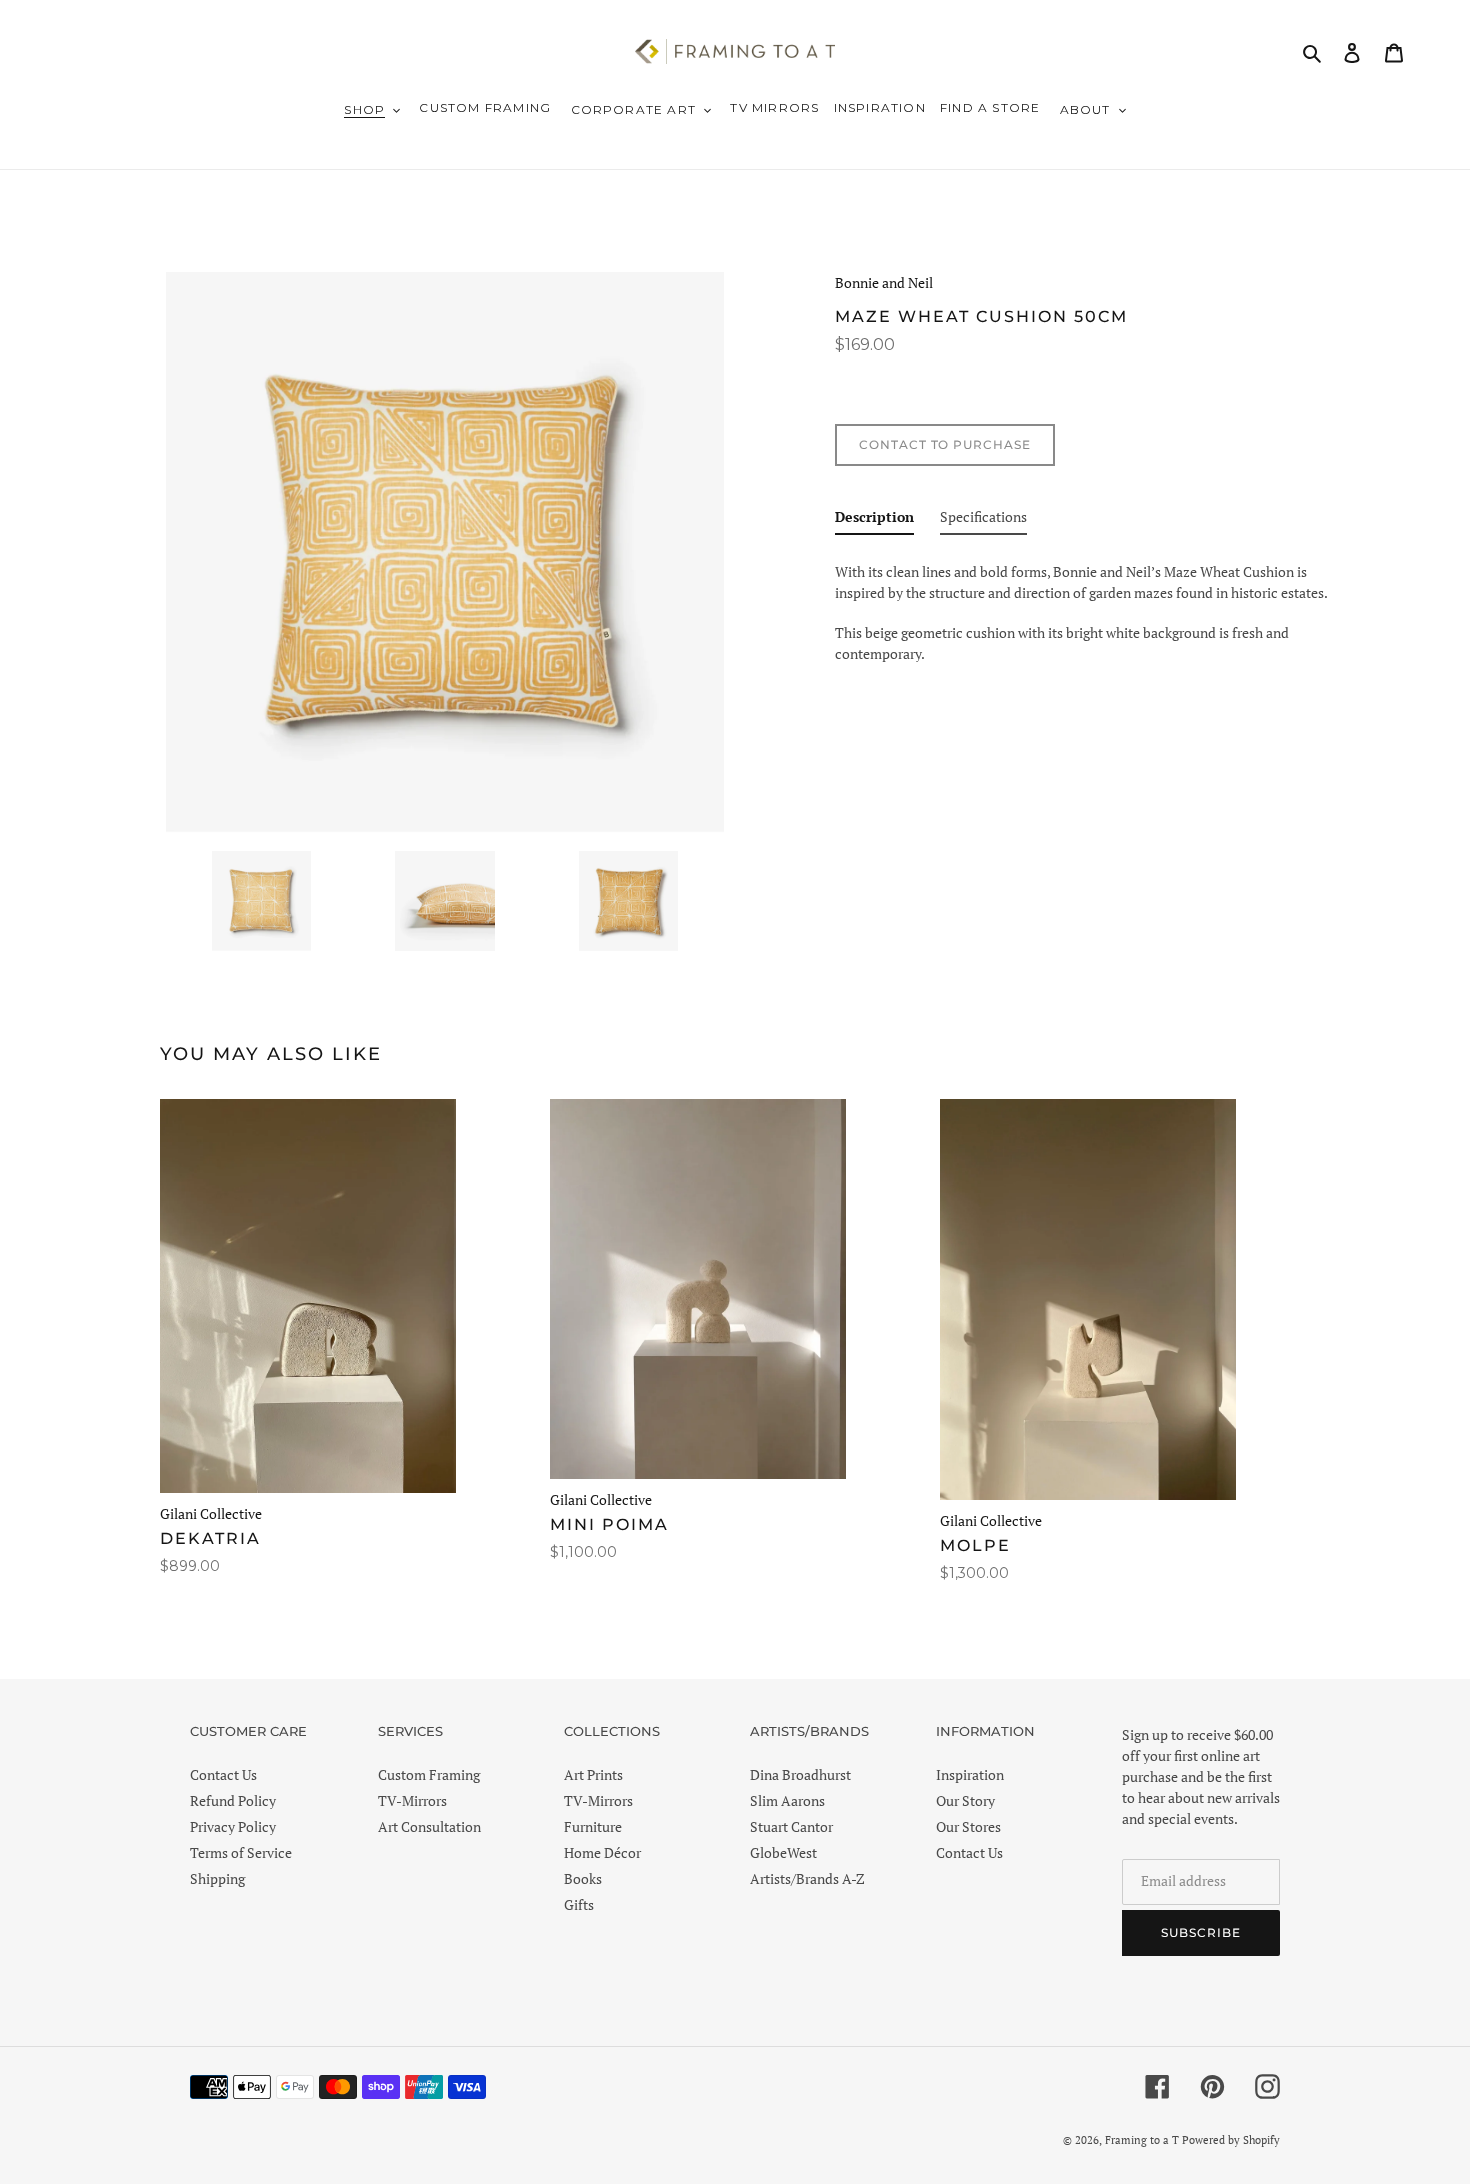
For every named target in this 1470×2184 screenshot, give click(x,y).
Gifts (579, 1904)
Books (583, 1878)
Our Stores (968, 1826)
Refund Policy (233, 1800)
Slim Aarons (787, 1800)
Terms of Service (241, 1852)
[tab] (874, 520)
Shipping (217, 1878)
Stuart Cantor (791, 1826)
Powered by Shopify (1231, 2140)
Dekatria (210, 1538)
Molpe (975, 1545)
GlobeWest (783, 1852)
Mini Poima (609, 1524)
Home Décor (602, 1852)
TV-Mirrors (412, 1800)
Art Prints (593, 1774)
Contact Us (223, 1774)
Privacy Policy (233, 1826)
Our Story (965, 1800)
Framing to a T (1142, 2140)
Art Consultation (429, 1826)
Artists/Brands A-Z (807, 1878)
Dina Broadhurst (800, 1774)
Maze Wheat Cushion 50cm (981, 316)
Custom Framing (429, 1774)
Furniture (593, 1826)
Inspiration (970, 1774)
